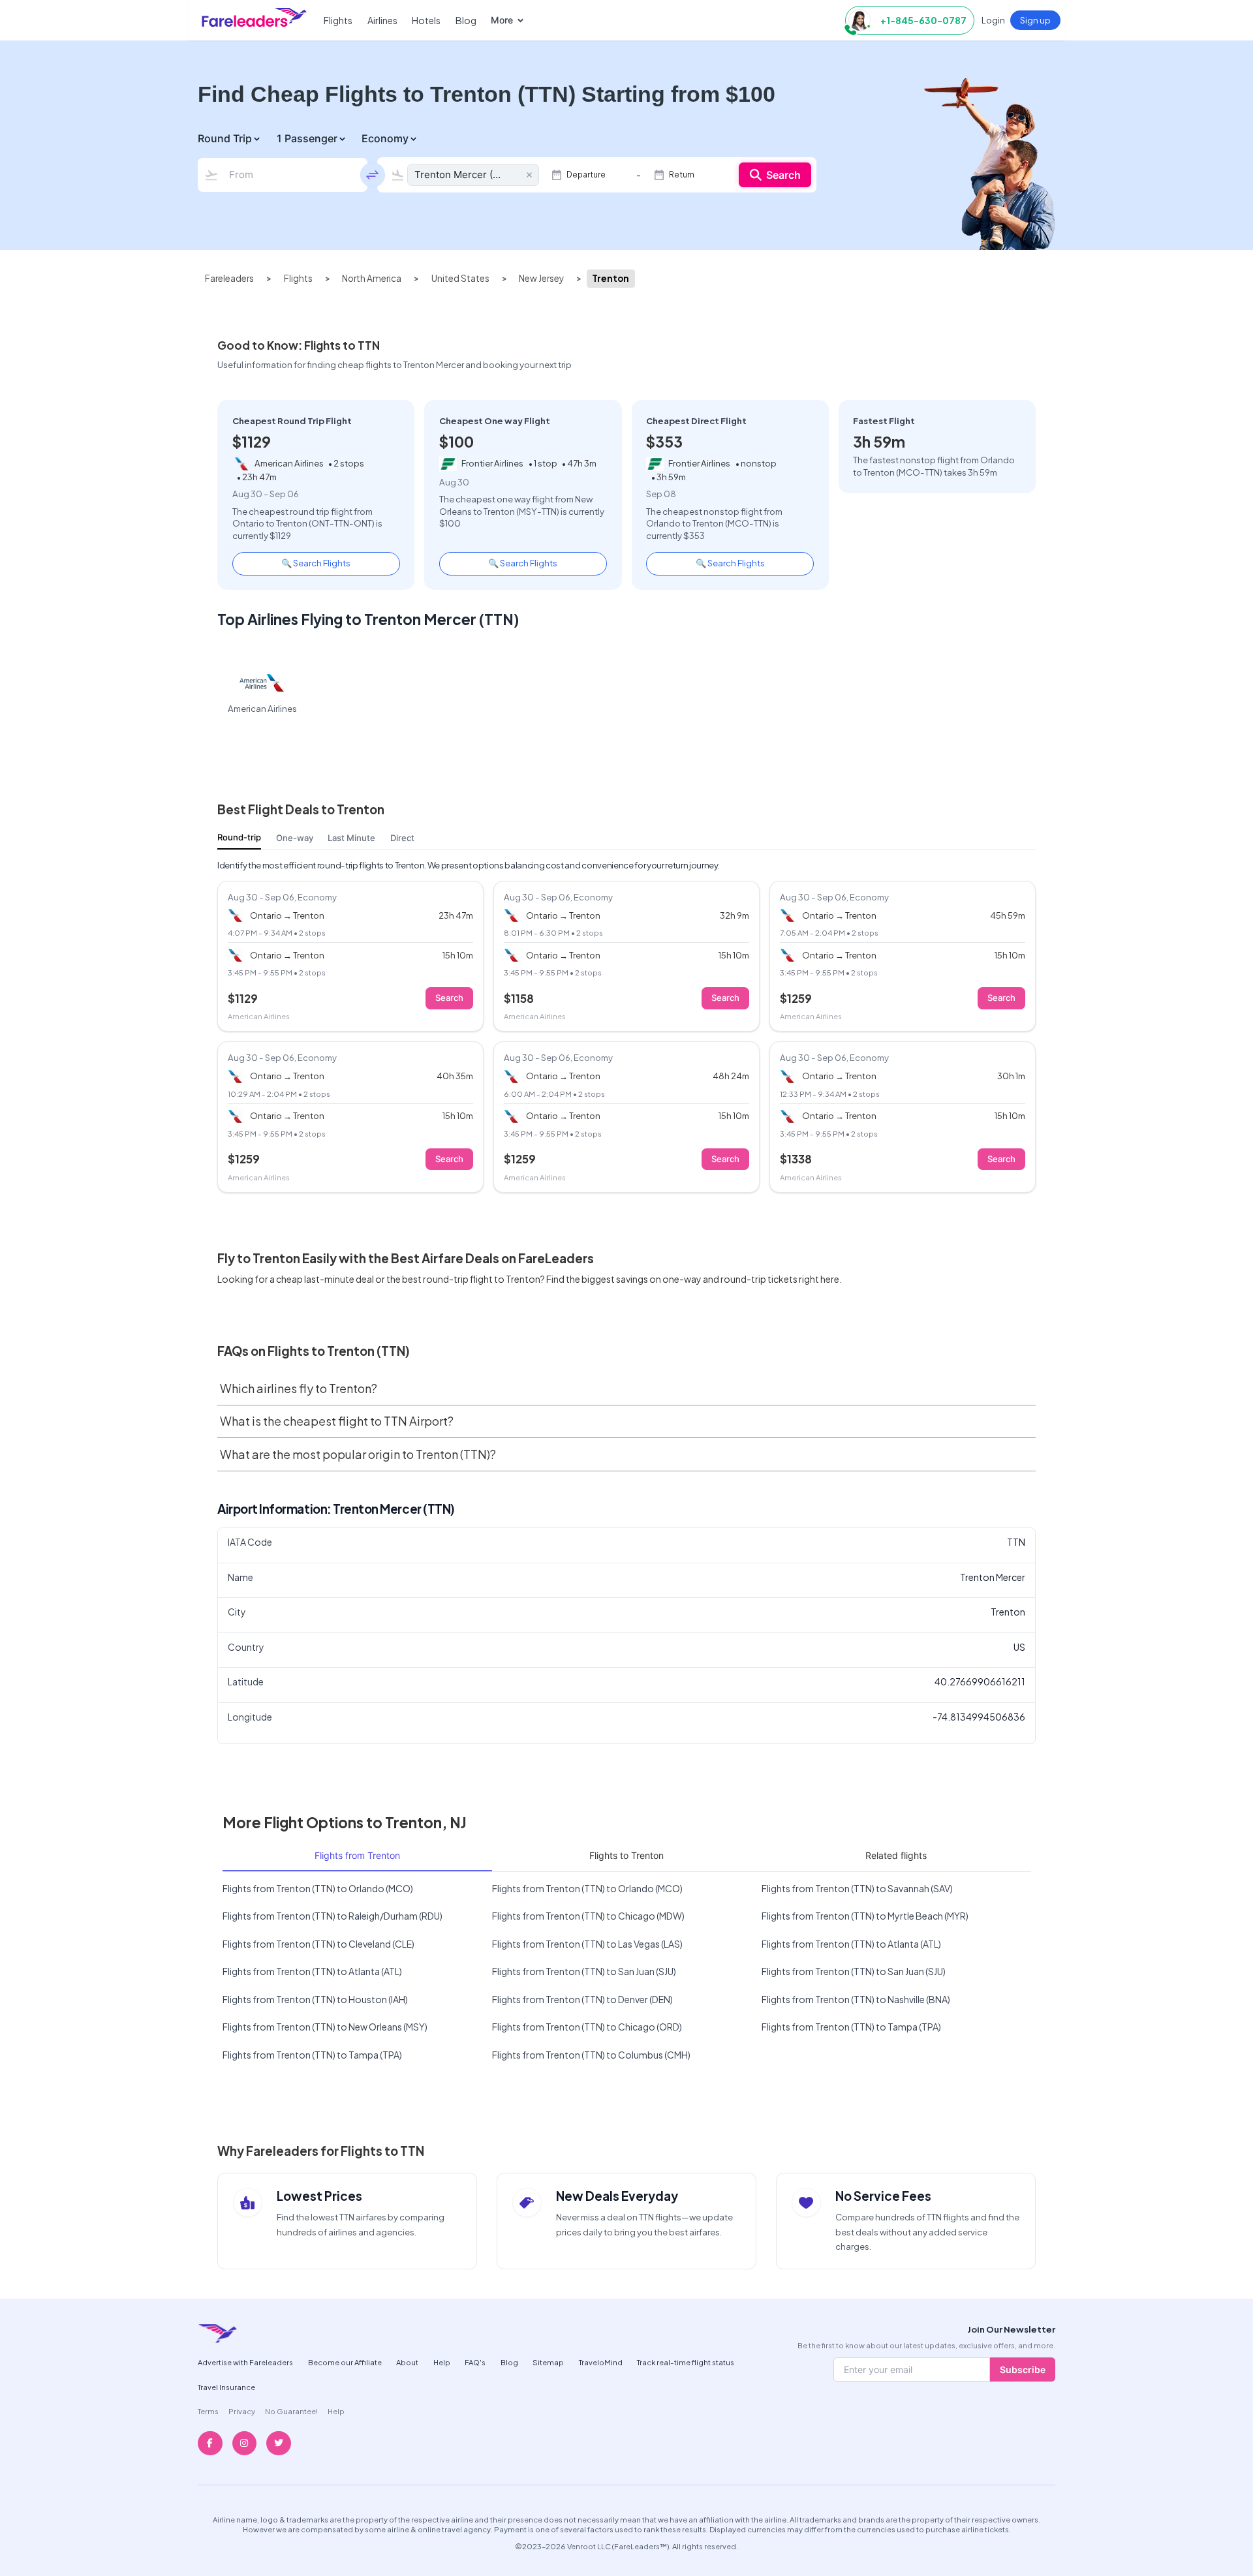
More (502, 20)
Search (783, 175)
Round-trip (239, 837)
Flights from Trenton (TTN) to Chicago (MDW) (588, 1916)
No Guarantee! (291, 2411)
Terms (208, 2411)
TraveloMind (601, 2362)
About (407, 2362)
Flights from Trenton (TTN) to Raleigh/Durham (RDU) (333, 1916)
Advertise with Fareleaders (245, 2362)
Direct (402, 838)
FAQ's (475, 2362)
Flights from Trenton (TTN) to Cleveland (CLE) (318, 1944)
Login (993, 20)
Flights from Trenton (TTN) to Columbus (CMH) (591, 2055)
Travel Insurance (226, 2387)
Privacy (242, 2411)
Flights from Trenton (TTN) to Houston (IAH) (315, 1999)
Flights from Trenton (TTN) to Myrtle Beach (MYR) (865, 1916)
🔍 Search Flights (316, 563)
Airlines (382, 20)
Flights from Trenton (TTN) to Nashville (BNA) (856, 1999)
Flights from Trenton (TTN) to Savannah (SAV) (857, 1888)
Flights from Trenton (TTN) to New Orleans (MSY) (325, 2027)
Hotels (426, 20)
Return (682, 175)
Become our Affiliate (345, 2362)
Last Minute (351, 838)
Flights (338, 20)
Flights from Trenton (357, 1855)
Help (442, 2362)
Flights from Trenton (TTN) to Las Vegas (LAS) (587, 1944)
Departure (586, 175)
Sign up (1035, 20)
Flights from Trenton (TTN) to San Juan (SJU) (584, 1971)
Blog (466, 20)
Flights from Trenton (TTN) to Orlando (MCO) (318, 1888)
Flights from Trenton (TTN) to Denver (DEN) (582, 1999)
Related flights (896, 1855)
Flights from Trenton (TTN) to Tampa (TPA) (851, 2027)
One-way (295, 838)
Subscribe (1023, 2369)
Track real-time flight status (686, 2362)
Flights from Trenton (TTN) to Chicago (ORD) (587, 2027)
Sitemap (548, 2362)
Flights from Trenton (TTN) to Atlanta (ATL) (851, 1944)
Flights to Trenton (626, 1855)
